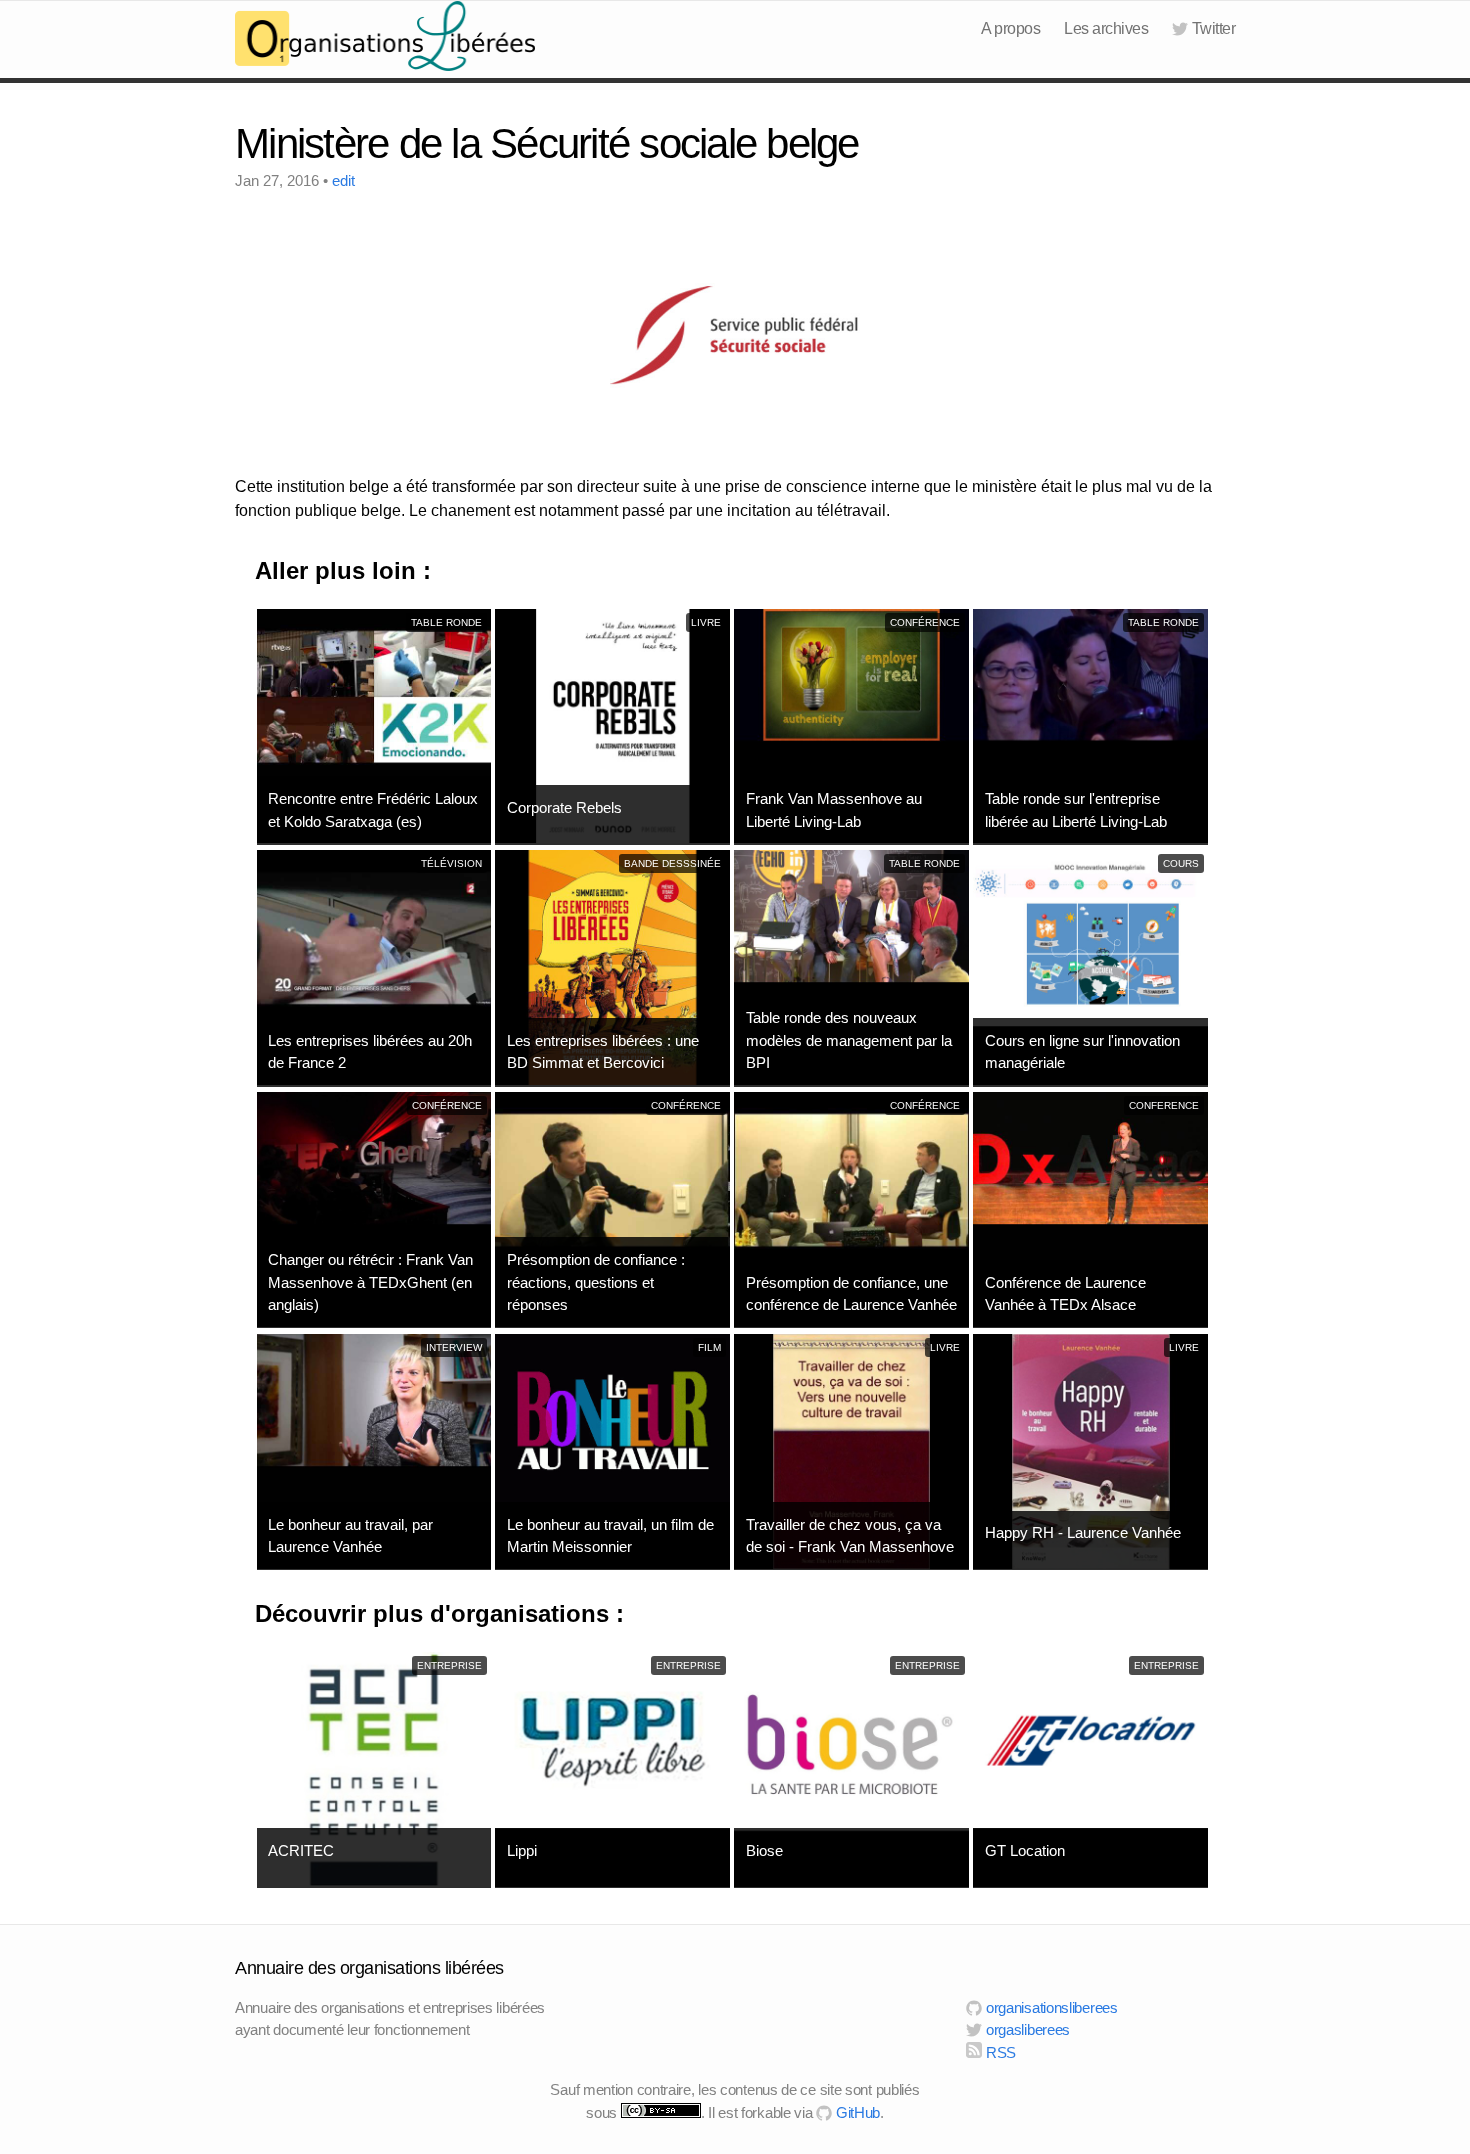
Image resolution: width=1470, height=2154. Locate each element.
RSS (999, 2052)
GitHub (856, 2112)
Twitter (1213, 28)
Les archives (1106, 28)
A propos (1010, 28)
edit (343, 180)
